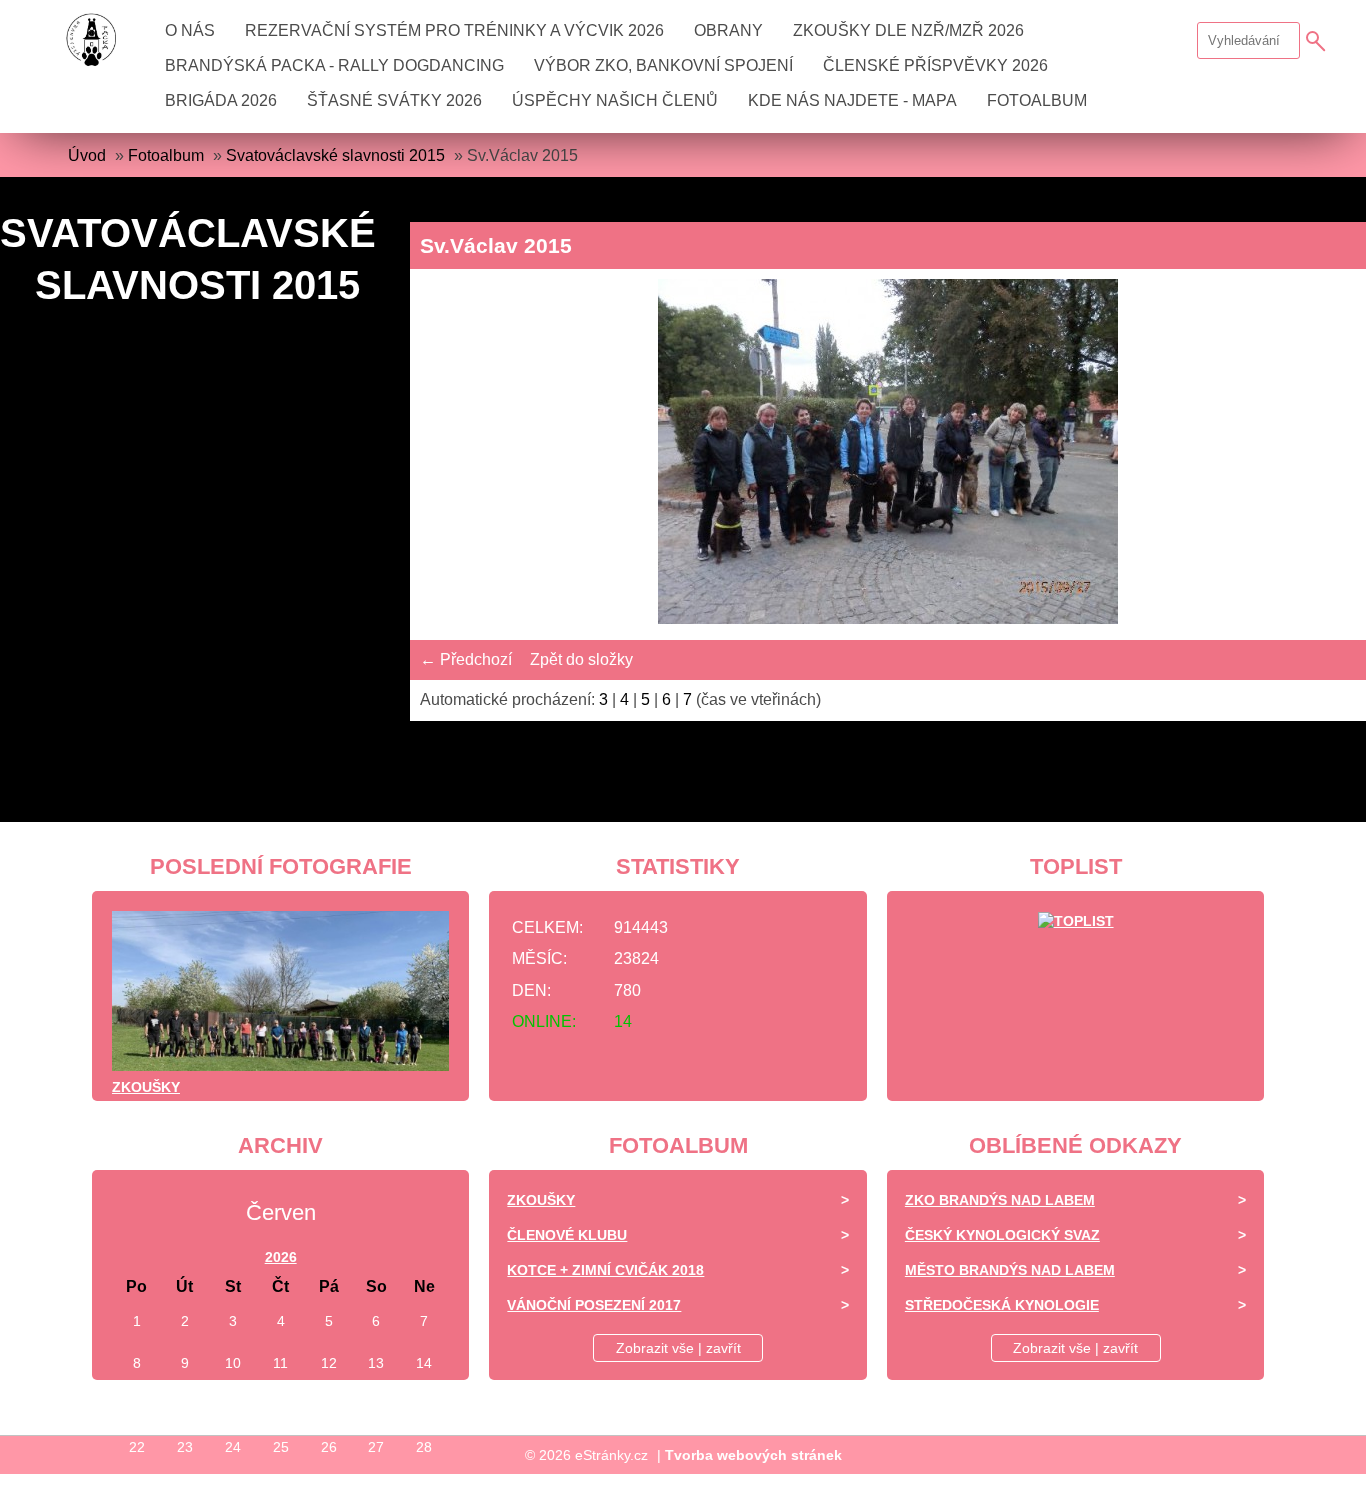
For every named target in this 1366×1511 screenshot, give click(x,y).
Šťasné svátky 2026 (394, 100)
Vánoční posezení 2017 (594, 1305)
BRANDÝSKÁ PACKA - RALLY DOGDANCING (334, 65)
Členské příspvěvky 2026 (935, 65)
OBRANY (728, 30)
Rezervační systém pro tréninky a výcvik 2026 (454, 30)
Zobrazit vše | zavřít (678, 1348)
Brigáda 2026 (221, 100)
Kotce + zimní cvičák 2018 (605, 1270)
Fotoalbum (1037, 100)
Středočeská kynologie (1002, 1305)
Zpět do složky (581, 659)
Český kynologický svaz (1002, 1235)
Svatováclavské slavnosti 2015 (335, 155)
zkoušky (146, 1087)
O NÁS (190, 30)
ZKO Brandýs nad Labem (1000, 1200)
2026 (281, 1257)
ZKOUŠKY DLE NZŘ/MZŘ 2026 (908, 30)
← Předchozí (466, 659)
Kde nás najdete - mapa (852, 100)
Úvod (87, 155)
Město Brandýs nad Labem (1010, 1270)
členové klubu (567, 1235)
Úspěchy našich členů (615, 100)
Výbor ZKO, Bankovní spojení (663, 65)
